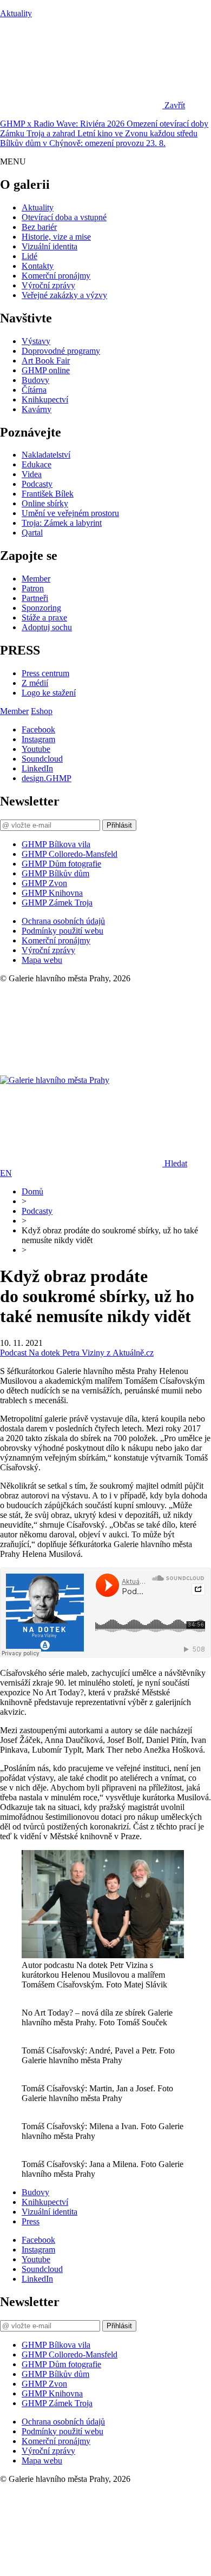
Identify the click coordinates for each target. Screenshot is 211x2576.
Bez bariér (39, 227)
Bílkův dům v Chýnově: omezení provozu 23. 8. (83, 143)
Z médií (35, 683)
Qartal (32, 533)
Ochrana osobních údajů (63, 921)
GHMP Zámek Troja (57, 903)
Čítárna (34, 390)
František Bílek (48, 494)
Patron (33, 588)
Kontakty (38, 266)
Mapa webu (42, 960)
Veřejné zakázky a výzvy (64, 295)
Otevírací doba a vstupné (64, 217)
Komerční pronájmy (56, 276)
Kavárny (37, 409)
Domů (32, 1191)
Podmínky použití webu (62, 931)
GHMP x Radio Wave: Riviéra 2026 (63, 124)
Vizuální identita (50, 246)
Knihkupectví (45, 399)
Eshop (42, 711)
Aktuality (16, 13)
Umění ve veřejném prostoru (70, 513)
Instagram (38, 739)
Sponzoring (41, 608)
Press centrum (45, 673)
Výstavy (36, 341)
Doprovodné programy (61, 351)
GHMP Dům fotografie (61, 864)
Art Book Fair (46, 361)
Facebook (38, 729)
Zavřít (175, 105)
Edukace (37, 464)
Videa (32, 474)
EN (6, 1173)
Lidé (29, 256)
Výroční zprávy (48, 285)
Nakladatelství (46, 455)
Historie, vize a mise (56, 237)
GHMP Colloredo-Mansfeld (70, 854)
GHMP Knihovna (52, 893)
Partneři (35, 598)
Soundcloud (42, 759)
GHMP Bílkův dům (55, 873)
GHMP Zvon (44, 883)
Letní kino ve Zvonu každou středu (137, 133)
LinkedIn (37, 768)
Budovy (35, 380)
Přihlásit (119, 825)
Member (36, 579)
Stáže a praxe (44, 617)
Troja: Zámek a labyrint (62, 523)
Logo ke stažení (49, 693)
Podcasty (37, 484)
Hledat (176, 1163)
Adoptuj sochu (47, 627)
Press (31, 2221)
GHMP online (46, 370)
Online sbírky (45, 503)
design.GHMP (47, 778)
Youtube (36, 749)
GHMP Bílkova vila (56, 844)
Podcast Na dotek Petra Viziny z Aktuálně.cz (77, 1353)
